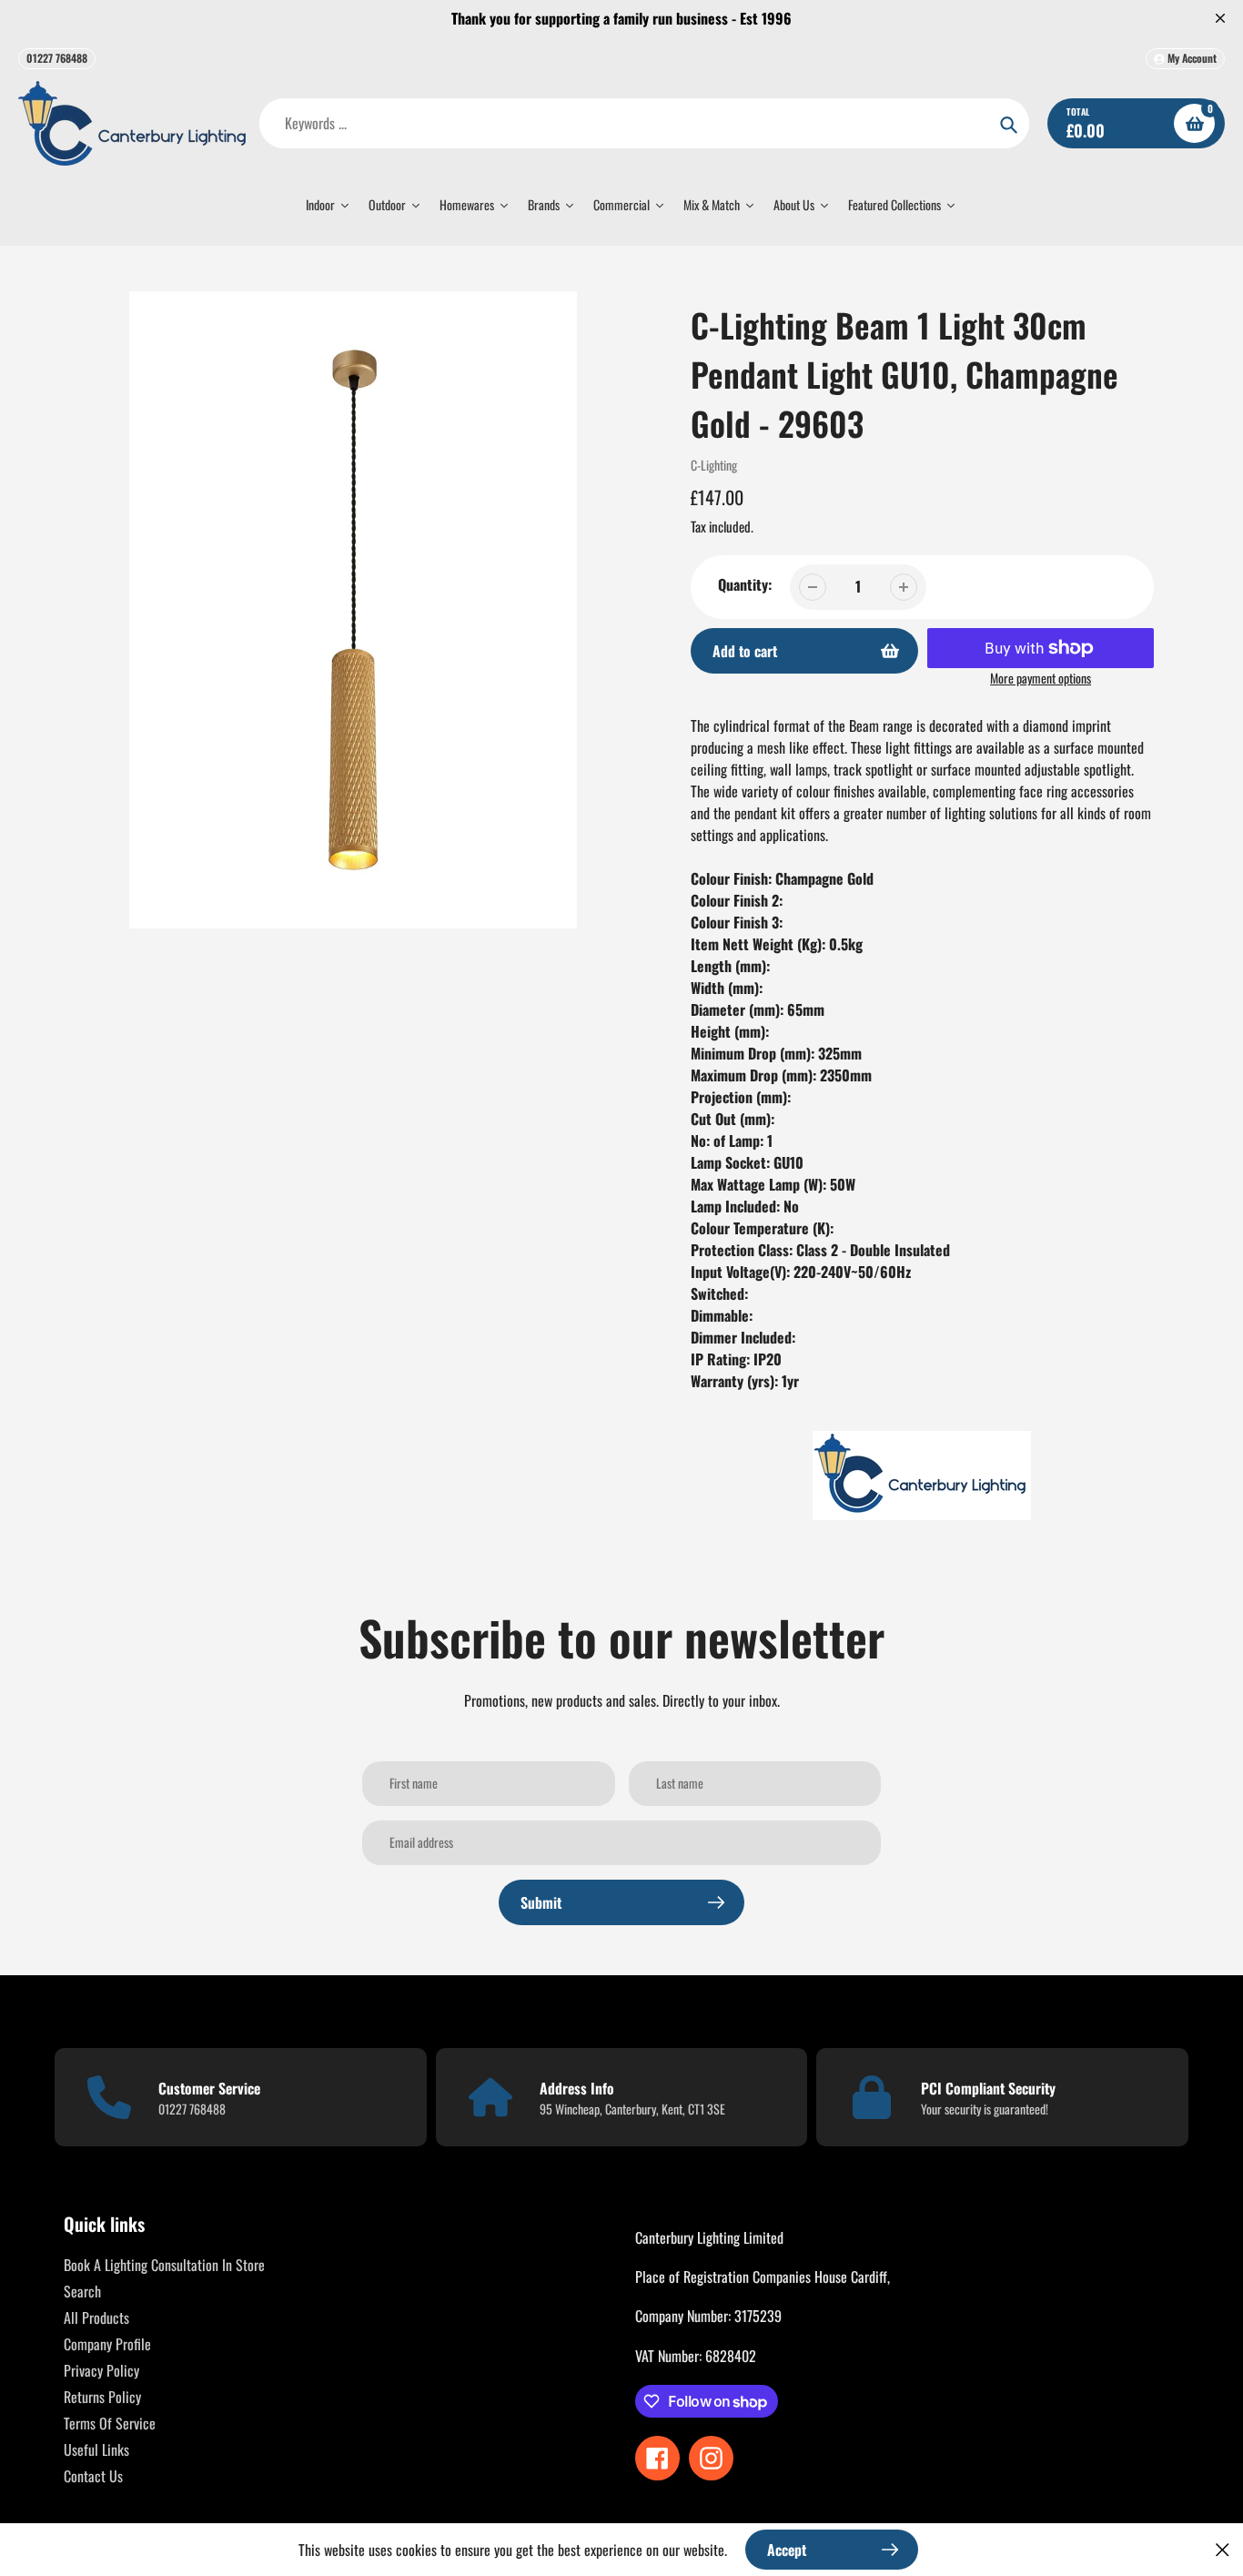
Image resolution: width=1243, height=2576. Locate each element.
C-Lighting (714, 465)
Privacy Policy (101, 2370)
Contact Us (93, 2476)
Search (82, 2291)
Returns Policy (102, 2397)
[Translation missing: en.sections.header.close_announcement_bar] (1220, 18)
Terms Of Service (110, 2423)
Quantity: (745, 584)
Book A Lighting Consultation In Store (164, 2265)
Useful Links (96, 2449)
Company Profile (107, 2344)
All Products (96, 2317)
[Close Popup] (1223, 2549)
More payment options (1041, 678)
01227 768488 (57, 58)
